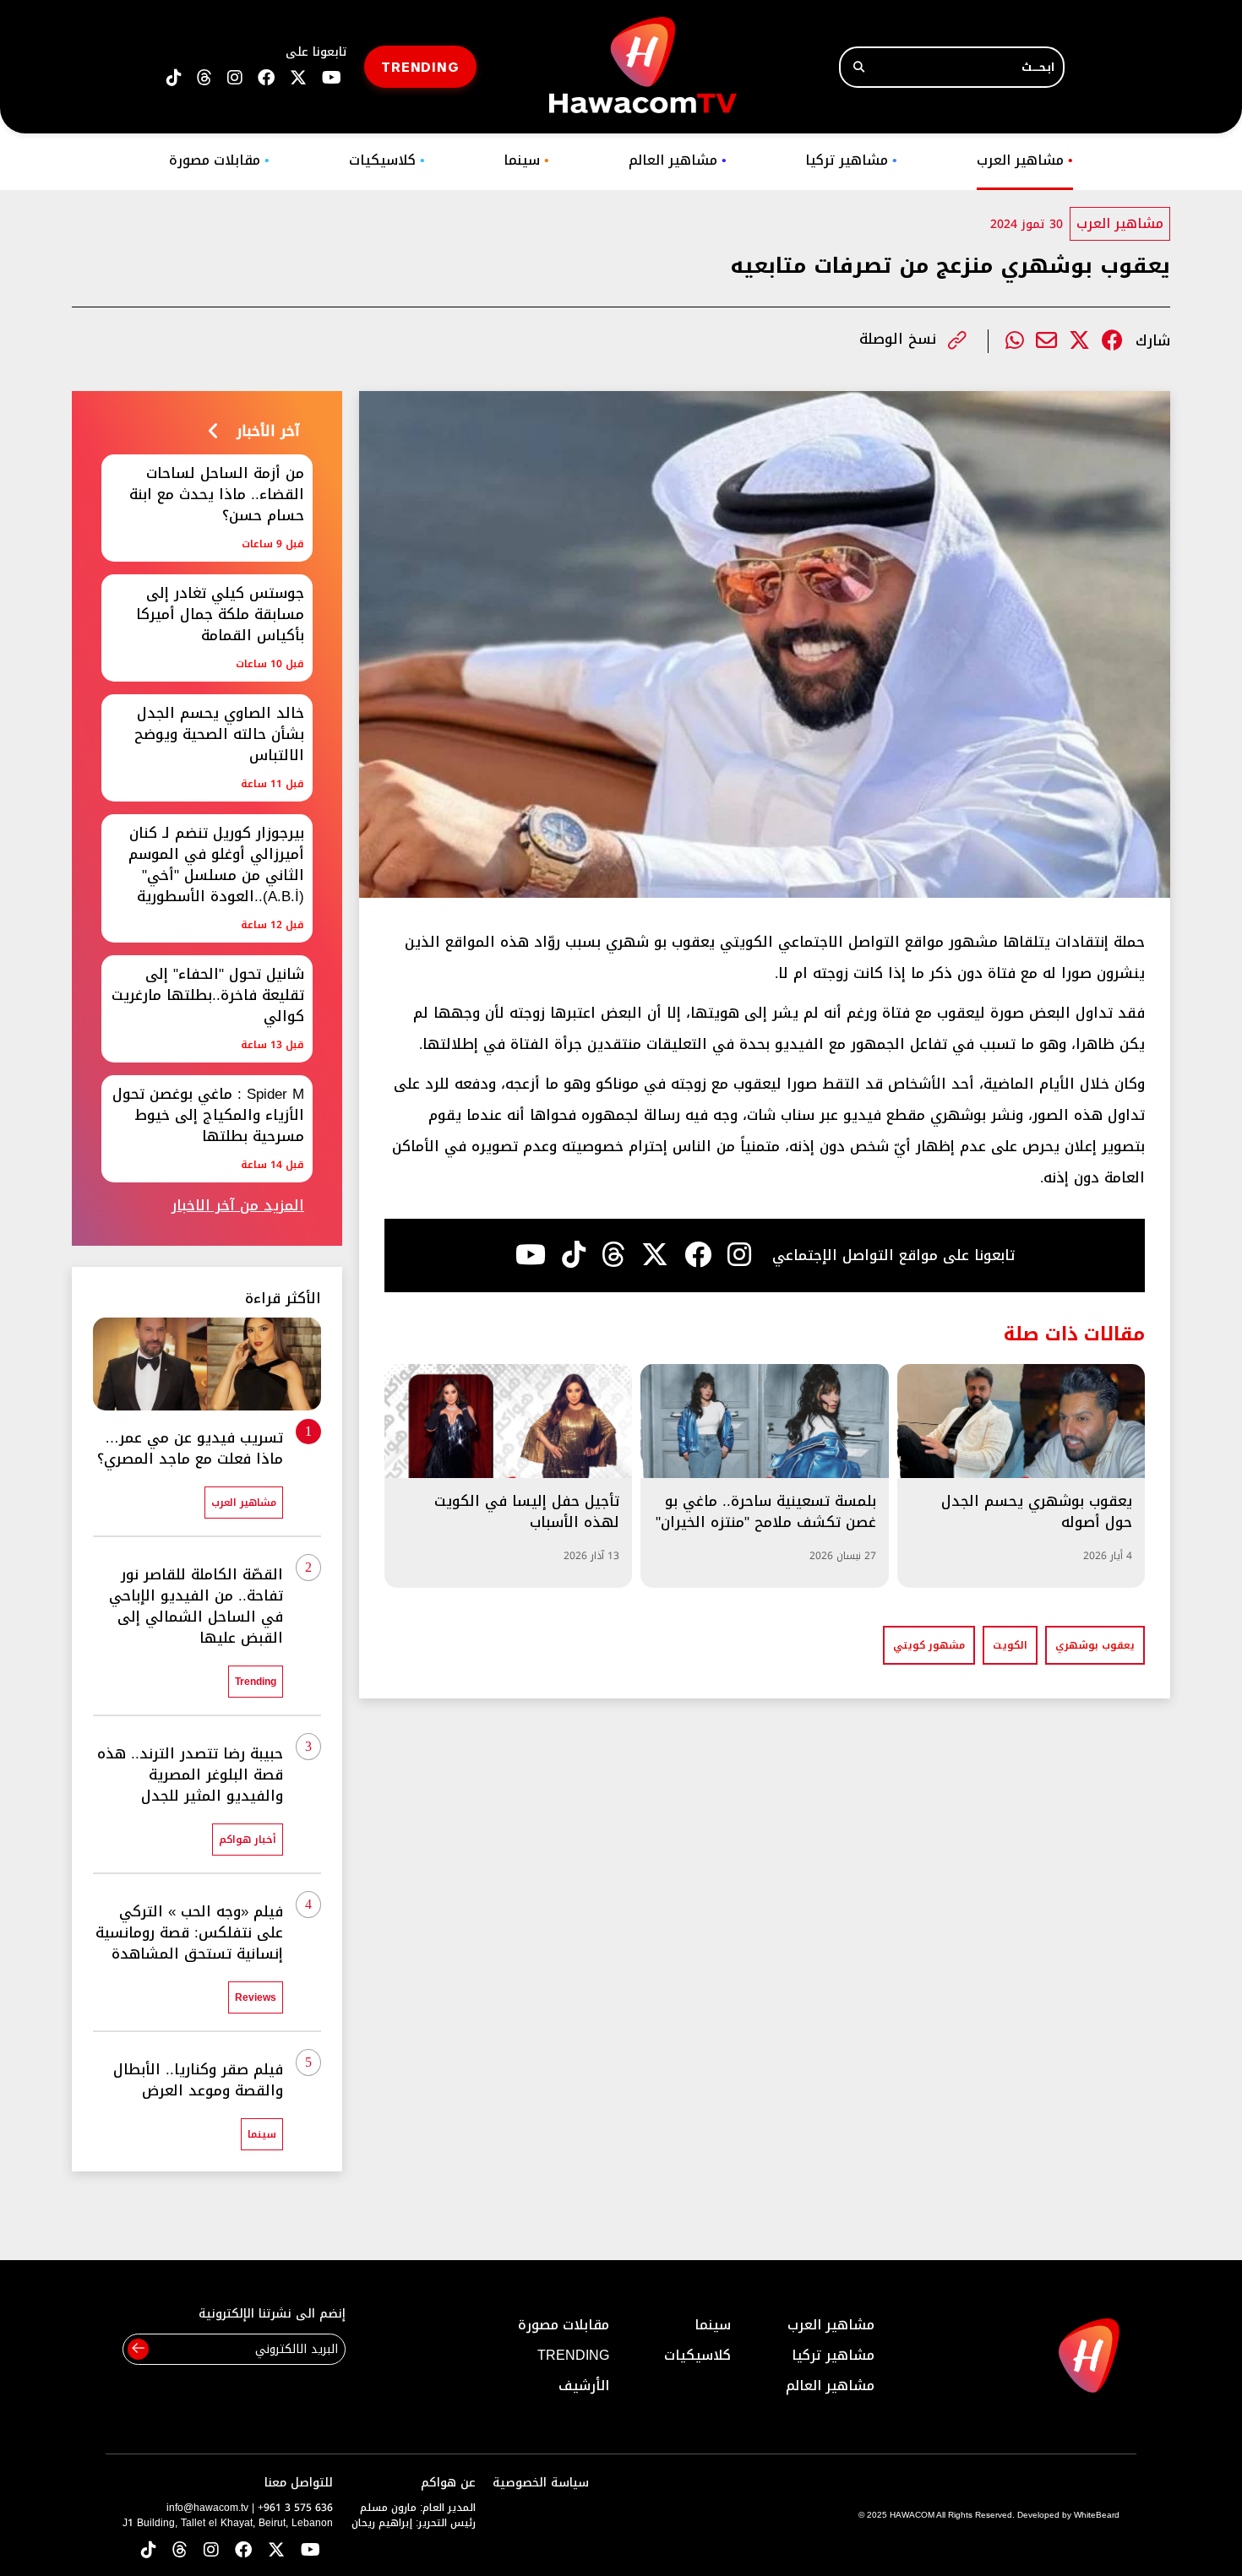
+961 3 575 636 (295, 2508)
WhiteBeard (1097, 2515)
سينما (526, 160)
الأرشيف (584, 2386)
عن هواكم (448, 2483)
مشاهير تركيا (851, 160)
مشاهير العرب (1025, 160)
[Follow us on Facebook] (266, 78)
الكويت (1010, 1645)
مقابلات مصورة (219, 160)
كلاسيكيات (387, 160)
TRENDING (420, 66)
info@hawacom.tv (207, 2508)
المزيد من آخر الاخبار (238, 1206)
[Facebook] (1112, 341)
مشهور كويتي (929, 1645)
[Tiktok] (574, 1255)
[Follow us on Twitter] (276, 2551)
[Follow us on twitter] (298, 78)
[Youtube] (531, 1255)
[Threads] (204, 78)
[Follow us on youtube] (332, 78)
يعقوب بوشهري (1095, 1645)
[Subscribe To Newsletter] (138, 2349)
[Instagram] (739, 1255)
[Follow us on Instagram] (235, 78)
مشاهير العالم (678, 160)
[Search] (859, 67)
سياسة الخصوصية (541, 2483)
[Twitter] (1079, 341)
